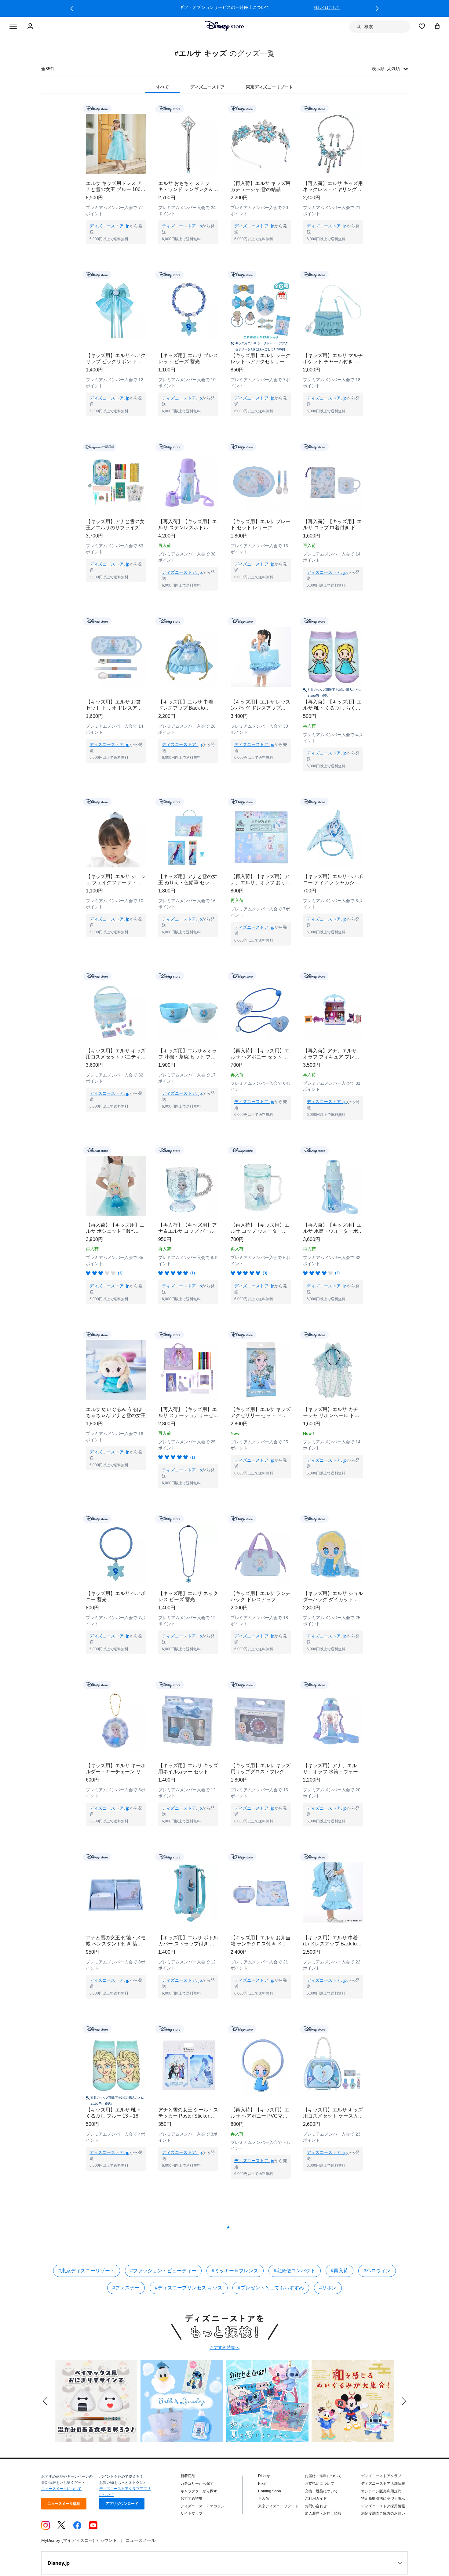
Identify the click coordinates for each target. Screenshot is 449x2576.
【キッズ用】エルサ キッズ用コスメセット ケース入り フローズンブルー (333, 2101)
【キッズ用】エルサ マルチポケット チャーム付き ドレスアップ (333, 359)
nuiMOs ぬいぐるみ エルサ (187, 2314)
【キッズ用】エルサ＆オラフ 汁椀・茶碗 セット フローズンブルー (188, 1054)
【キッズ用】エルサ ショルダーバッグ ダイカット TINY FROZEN (333, 1597)
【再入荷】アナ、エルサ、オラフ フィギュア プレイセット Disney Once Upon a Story (332, 1054)
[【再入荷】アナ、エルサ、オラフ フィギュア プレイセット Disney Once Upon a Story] (333, 1012)
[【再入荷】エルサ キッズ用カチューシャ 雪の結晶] (261, 144)
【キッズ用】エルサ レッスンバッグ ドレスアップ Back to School (261, 705)
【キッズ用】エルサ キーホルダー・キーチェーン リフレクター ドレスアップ (116, 1763)
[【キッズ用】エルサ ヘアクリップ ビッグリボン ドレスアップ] (116, 310)
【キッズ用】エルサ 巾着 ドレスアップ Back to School (186, 705)
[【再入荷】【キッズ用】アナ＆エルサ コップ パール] (188, 1186)
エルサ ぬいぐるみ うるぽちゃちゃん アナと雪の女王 (116, 1412)
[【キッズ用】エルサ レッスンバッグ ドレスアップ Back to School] (261, 657)
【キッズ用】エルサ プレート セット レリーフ (261, 525)
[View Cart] (437, 26)
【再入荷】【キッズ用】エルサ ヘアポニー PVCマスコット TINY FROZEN (260, 2101)
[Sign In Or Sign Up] (31, 27)
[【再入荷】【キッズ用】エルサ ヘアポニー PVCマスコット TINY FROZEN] (261, 2052)
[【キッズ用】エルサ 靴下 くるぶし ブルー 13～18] (116, 2052)
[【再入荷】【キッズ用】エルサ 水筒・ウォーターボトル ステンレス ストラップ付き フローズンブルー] (333, 1186)
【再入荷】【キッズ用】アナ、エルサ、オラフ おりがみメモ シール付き (261, 880)
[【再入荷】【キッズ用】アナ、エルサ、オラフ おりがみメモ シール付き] (261, 837)
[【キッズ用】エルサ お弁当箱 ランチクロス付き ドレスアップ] (261, 1886)
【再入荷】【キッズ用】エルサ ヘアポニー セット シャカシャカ (260, 1054)
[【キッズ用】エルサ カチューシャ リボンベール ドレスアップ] (333, 1370)
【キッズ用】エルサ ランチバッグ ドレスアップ (261, 1596)
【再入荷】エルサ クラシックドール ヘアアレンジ (261, 2426)
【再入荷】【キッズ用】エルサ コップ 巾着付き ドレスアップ (332, 525)
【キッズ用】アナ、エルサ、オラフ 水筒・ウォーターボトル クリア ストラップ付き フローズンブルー (333, 1763)
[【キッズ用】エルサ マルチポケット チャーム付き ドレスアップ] (333, 310)
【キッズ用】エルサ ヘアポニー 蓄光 (116, 1596)
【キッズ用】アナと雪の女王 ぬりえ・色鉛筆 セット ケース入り (188, 880)
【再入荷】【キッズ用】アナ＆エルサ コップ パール (188, 1228)
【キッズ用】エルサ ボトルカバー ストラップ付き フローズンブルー (188, 1929)
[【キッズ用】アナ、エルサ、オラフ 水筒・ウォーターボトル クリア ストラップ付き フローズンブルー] (333, 1720)
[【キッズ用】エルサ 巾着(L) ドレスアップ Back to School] (333, 1886)
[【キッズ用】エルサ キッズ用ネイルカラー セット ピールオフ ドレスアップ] (188, 1720)
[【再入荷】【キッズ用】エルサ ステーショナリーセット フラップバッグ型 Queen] (188, 1370)
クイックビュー (116, 252)
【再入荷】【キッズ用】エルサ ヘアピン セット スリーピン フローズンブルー (332, 2209)
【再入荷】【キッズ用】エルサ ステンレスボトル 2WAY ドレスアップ (188, 525)
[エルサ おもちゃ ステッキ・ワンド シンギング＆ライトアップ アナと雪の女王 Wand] (188, 144)
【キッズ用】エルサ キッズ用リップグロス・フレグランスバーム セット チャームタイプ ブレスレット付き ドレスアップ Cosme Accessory (261, 1763)
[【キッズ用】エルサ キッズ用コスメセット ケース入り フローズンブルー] (333, 2052)
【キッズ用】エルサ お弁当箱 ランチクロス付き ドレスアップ (261, 1929)
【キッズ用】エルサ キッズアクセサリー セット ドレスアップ (261, 1413)
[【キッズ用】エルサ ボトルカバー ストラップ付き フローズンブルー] (188, 1886)
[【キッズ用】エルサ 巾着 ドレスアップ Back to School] (188, 657)
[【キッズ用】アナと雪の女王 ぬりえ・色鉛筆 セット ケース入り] (188, 837)
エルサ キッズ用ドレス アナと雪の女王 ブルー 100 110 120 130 (114, 187)
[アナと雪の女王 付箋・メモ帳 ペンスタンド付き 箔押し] (116, 1886)
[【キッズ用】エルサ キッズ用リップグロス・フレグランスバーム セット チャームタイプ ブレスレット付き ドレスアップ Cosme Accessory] (261, 1720)
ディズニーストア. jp (110, 226)
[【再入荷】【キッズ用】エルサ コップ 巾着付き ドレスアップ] (333, 482)
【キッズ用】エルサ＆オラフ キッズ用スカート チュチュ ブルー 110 (260, 2209)
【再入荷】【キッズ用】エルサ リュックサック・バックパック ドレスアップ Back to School (188, 2426)
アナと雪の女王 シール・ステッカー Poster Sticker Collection (188, 2101)
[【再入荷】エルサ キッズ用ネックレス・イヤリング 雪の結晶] (333, 144)
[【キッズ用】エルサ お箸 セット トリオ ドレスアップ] (116, 657)
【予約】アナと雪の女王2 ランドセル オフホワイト (259, 2317)
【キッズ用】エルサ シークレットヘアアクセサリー (261, 358)
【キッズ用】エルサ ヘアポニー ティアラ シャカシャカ (333, 880)
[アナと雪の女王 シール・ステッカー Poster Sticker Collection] (188, 2052)
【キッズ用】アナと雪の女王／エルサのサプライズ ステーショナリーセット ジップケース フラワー (116, 525)
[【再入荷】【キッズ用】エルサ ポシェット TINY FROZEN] (116, 1186)
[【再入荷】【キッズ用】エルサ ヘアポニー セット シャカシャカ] (261, 1012)
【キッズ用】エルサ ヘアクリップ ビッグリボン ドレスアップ (116, 359)
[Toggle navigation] (13, 27)
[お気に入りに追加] (145, 109)
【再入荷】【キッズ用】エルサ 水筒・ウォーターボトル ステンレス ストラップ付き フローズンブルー (333, 1228)
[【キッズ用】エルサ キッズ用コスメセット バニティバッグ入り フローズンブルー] (116, 1012)
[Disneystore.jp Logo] (225, 26)
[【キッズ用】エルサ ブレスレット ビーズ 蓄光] (188, 310)
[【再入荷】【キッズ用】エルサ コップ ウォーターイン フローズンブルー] (261, 1186)
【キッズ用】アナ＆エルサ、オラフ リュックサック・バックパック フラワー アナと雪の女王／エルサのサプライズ (116, 2426)
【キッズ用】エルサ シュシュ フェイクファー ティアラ (116, 880)
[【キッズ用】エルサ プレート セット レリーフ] (261, 482)
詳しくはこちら (327, 8)
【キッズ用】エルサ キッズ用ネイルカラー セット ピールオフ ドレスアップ (188, 1763)
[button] (72, 9)
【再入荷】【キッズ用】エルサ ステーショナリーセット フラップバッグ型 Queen (188, 1413)
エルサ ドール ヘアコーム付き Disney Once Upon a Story (114, 2209)
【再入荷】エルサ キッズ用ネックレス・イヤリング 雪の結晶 (333, 187)
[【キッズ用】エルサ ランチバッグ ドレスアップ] (261, 1554)
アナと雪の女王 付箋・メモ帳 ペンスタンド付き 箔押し (116, 1929)
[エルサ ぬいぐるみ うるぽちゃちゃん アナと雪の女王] (116, 1370)
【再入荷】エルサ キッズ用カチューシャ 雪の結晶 (261, 186)
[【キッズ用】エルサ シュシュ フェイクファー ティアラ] (116, 837)
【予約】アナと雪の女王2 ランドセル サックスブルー (333, 2317)
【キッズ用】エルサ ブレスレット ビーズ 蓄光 (188, 358)
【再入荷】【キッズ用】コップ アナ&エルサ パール (332, 2426)
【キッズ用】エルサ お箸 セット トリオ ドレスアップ (114, 705)
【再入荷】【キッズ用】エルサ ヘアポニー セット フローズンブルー (115, 2318)
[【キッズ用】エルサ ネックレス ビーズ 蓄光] (188, 1554)
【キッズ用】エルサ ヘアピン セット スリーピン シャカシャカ (188, 2209)
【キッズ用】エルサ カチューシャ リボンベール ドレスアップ (333, 1413)
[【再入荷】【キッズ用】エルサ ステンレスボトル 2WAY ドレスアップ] (188, 482)
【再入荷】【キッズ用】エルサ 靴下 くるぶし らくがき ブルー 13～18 (332, 705)
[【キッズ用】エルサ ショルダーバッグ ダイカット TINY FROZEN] (333, 1554)
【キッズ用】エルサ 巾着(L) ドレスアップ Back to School (330, 1929)
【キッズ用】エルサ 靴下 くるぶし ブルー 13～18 (113, 2101)
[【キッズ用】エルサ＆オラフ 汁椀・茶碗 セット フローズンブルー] (188, 1012)
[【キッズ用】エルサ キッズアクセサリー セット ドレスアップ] (261, 1370)
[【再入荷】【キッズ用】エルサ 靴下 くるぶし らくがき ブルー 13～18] (333, 657)
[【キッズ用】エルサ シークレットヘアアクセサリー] (261, 310)
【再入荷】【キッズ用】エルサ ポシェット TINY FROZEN (115, 1228)
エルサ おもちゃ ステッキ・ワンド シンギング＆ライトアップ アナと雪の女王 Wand (188, 187)
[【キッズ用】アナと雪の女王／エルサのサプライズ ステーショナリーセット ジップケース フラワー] (116, 482)
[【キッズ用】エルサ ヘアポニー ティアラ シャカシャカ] (333, 837)
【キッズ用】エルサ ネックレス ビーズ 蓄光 (188, 1596)
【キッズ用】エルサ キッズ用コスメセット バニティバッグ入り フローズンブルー (116, 1054)
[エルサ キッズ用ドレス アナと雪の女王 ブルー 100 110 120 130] (116, 144)
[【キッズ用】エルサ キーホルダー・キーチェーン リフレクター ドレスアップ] (116, 1720)
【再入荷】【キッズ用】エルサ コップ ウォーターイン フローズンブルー (260, 1228)
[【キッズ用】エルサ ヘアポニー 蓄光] (116, 1554)
